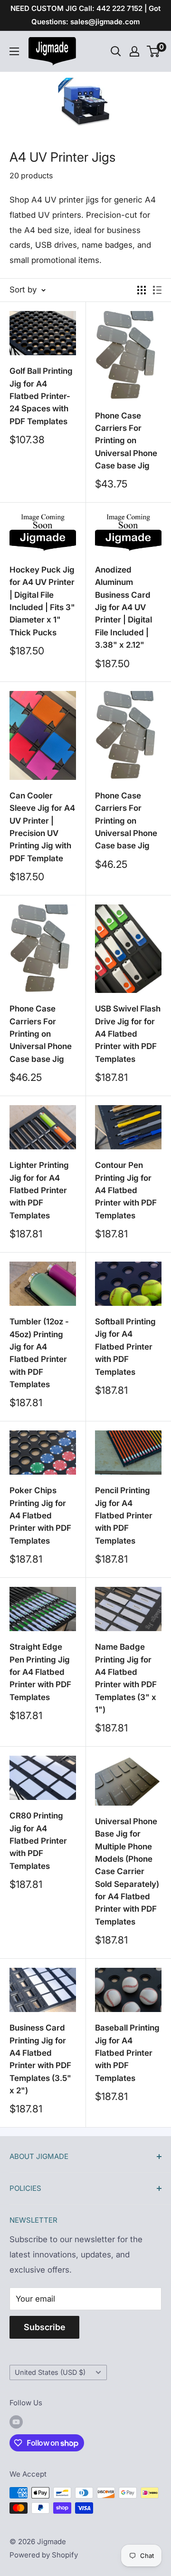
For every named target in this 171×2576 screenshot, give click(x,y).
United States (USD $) (50, 2372)
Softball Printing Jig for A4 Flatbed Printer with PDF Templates (125, 1346)
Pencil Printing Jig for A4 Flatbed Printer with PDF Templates (124, 1515)
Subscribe (44, 2327)
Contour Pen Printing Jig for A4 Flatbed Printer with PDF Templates (126, 1190)
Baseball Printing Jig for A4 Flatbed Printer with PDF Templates (127, 2053)
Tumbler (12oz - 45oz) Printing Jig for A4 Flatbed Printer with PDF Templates (39, 1353)
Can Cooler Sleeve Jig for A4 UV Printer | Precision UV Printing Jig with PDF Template (42, 827)
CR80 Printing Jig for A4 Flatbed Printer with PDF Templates (38, 1841)
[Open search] (116, 51)
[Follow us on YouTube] (16, 2422)
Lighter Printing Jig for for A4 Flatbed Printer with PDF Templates (39, 1190)
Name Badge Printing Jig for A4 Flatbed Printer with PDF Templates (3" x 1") (126, 1678)
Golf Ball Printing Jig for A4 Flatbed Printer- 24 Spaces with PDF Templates (41, 396)
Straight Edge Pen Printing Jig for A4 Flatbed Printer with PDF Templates (40, 1672)
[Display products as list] (157, 290)
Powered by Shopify (44, 2555)
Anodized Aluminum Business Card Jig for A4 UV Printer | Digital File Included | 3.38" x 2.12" (123, 607)
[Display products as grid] (142, 290)
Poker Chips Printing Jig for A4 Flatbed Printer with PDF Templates (40, 1515)
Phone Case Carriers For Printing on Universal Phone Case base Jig (126, 441)
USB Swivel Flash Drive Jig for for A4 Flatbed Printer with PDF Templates (128, 1034)
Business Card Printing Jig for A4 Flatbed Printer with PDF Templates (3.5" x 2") (40, 2059)
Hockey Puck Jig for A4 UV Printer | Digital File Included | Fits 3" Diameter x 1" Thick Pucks (42, 601)
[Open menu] (14, 51)
